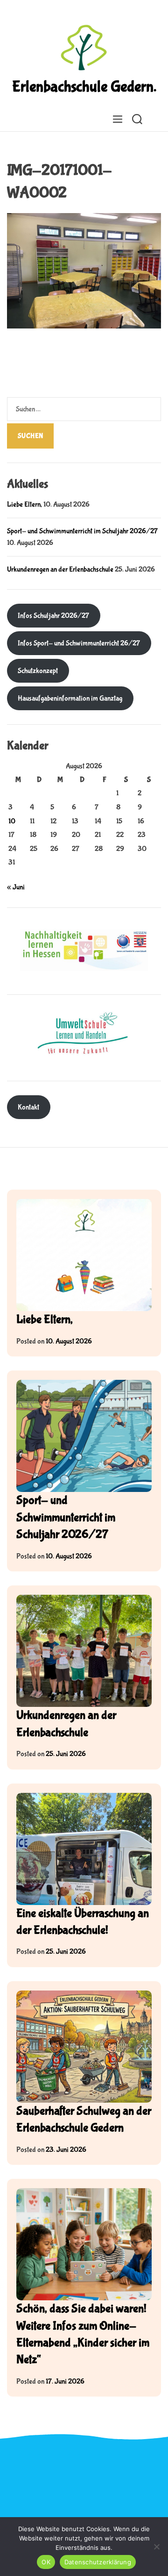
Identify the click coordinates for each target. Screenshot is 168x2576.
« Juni (16, 887)
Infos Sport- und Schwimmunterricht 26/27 (79, 643)
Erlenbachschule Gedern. (84, 87)
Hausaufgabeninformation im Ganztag (70, 698)
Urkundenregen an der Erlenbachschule (60, 569)
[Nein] (156, 2547)
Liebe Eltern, (24, 504)
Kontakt (28, 1107)
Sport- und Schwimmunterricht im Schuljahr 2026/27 (82, 531)
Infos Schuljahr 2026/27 (53, 616)
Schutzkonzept (38, 671)
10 (12, 821)
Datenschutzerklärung (98, 2562)
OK (46, 2562)
